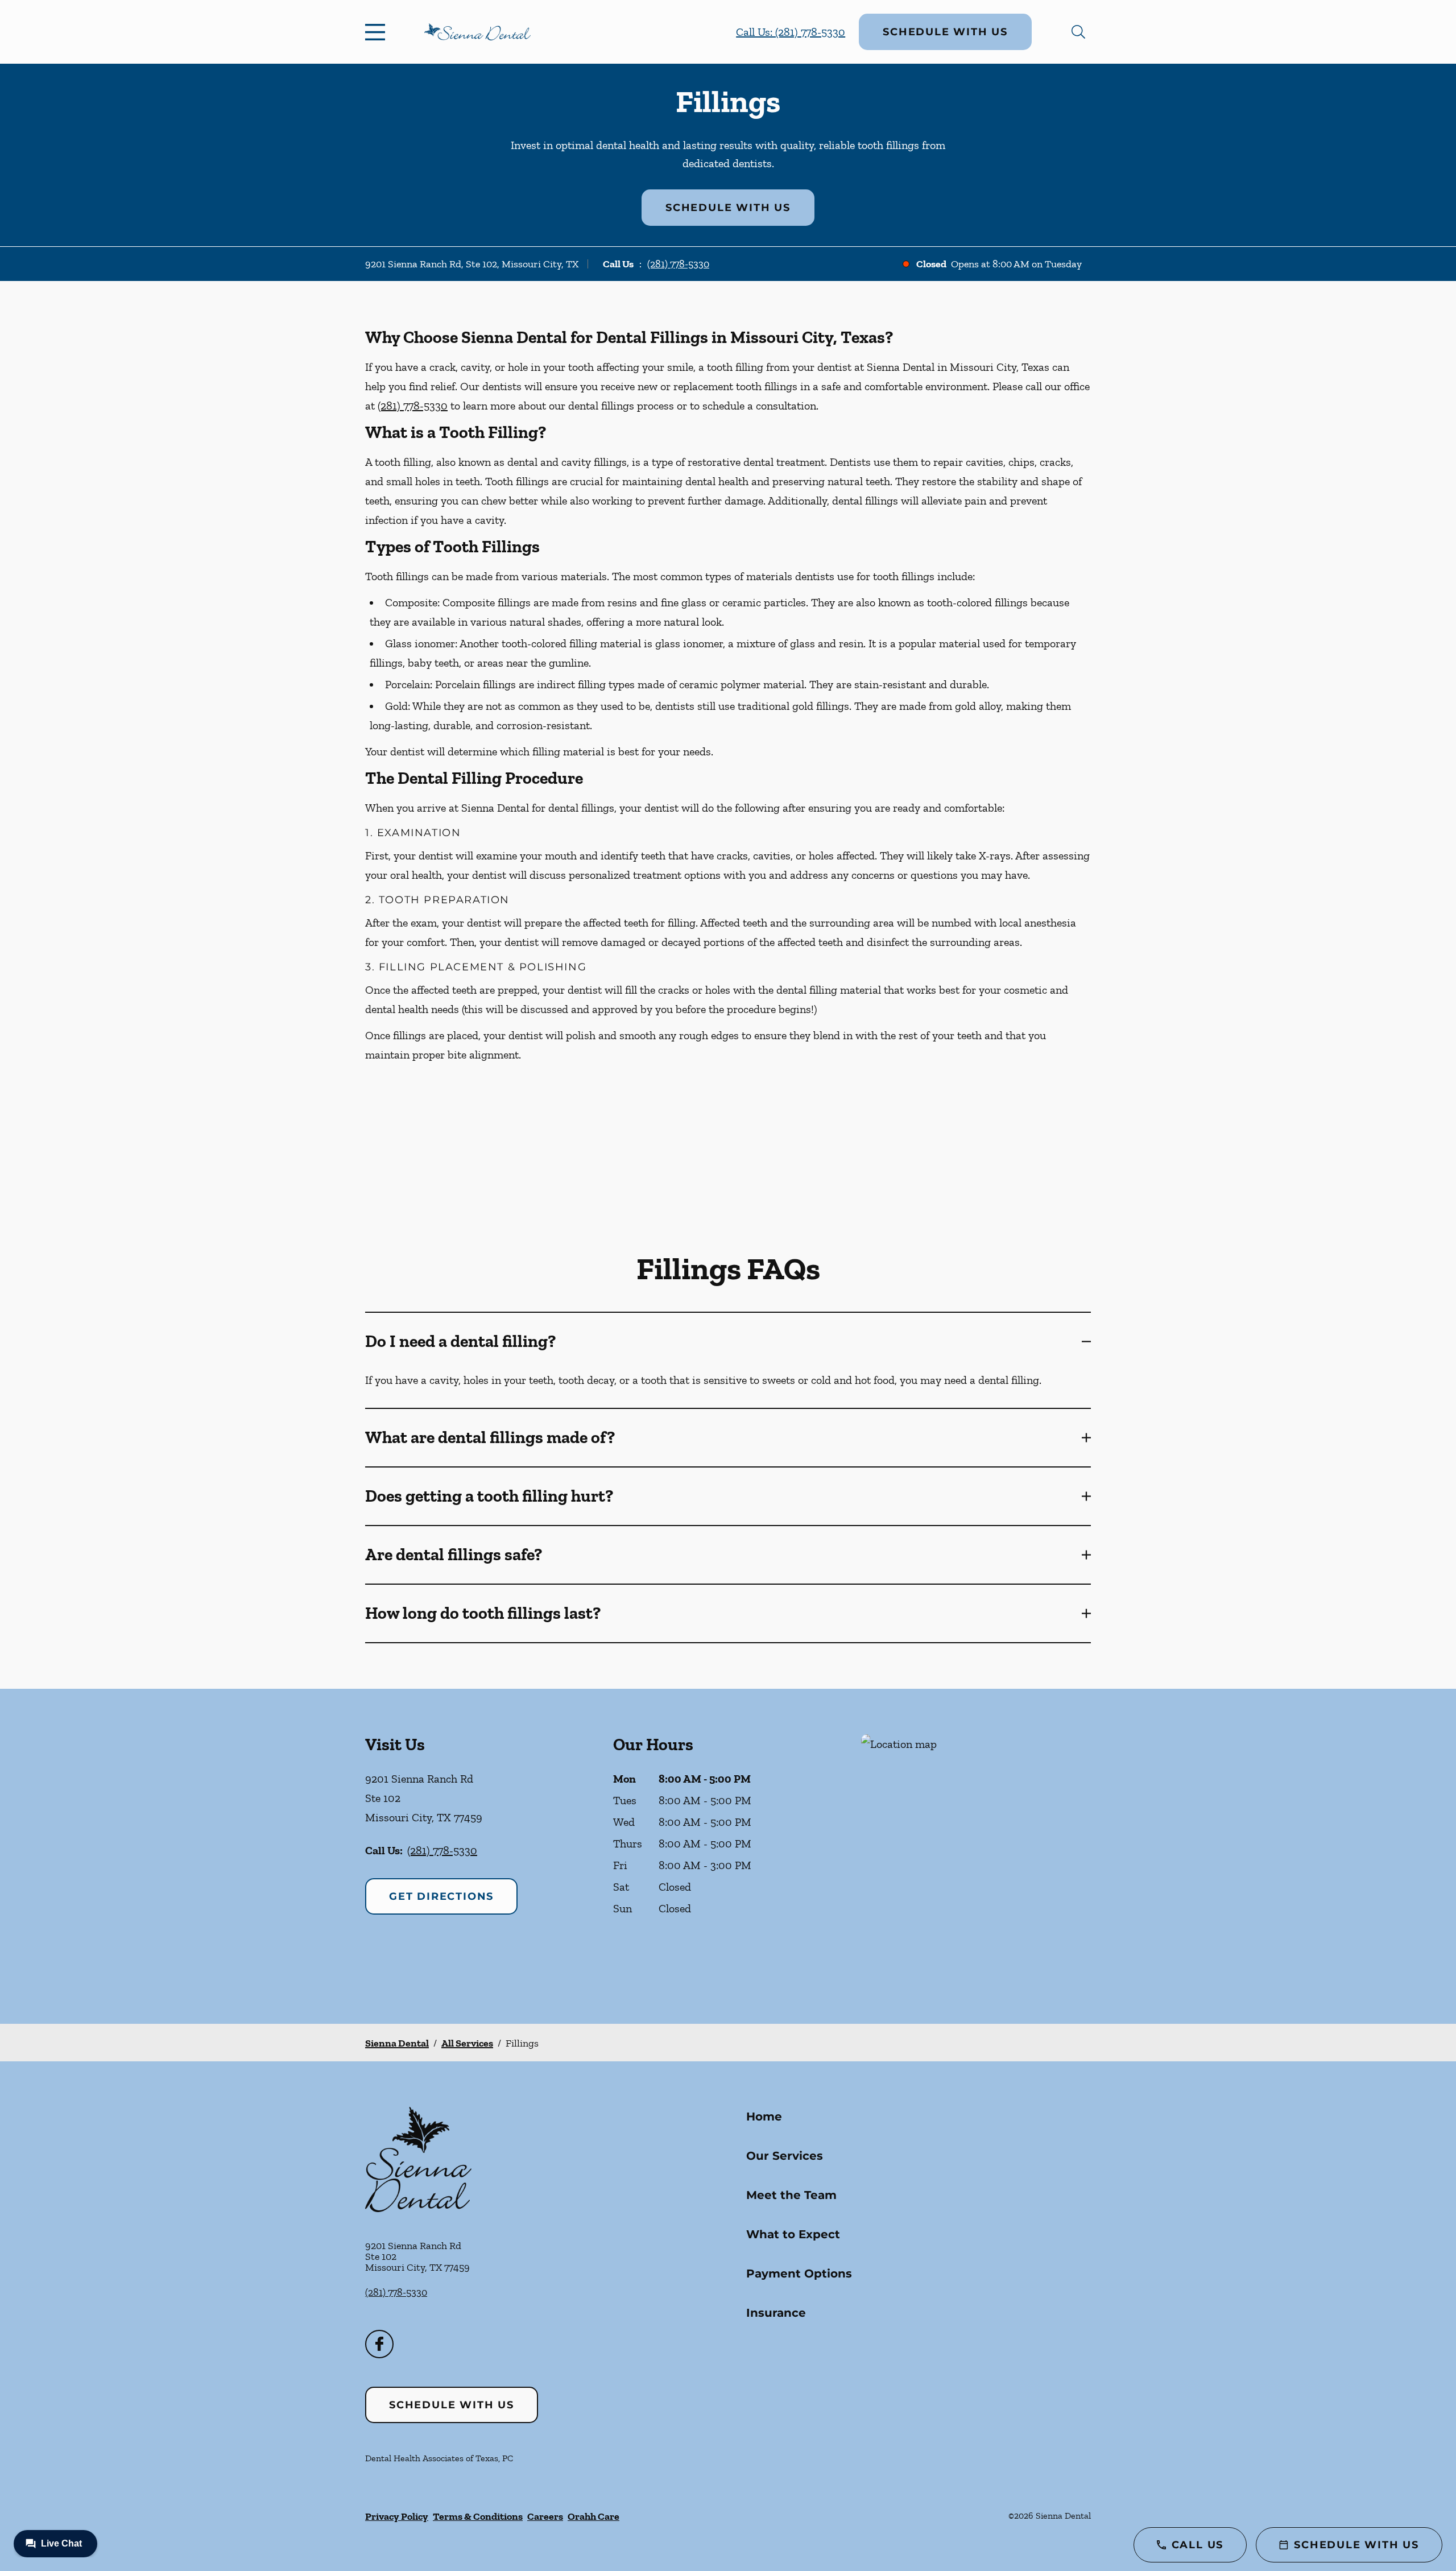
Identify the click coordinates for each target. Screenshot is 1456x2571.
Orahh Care (593, 2516)
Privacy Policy (397, 2516)
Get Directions (441, 1896)
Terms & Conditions (478, 2516)
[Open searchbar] (1078, 32)
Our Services (785, 2156)
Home (764, 2117)
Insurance (776, 2313)
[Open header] (378, 32)
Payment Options (799, 2274)
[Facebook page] (379, 2344)
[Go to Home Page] (477, 32)
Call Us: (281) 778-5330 (791, 32)
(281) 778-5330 (678, 264)
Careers (545, 2516)
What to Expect (793, 2234)
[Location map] (976, 1856)
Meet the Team (791, 2195)
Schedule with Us (945, 32)
